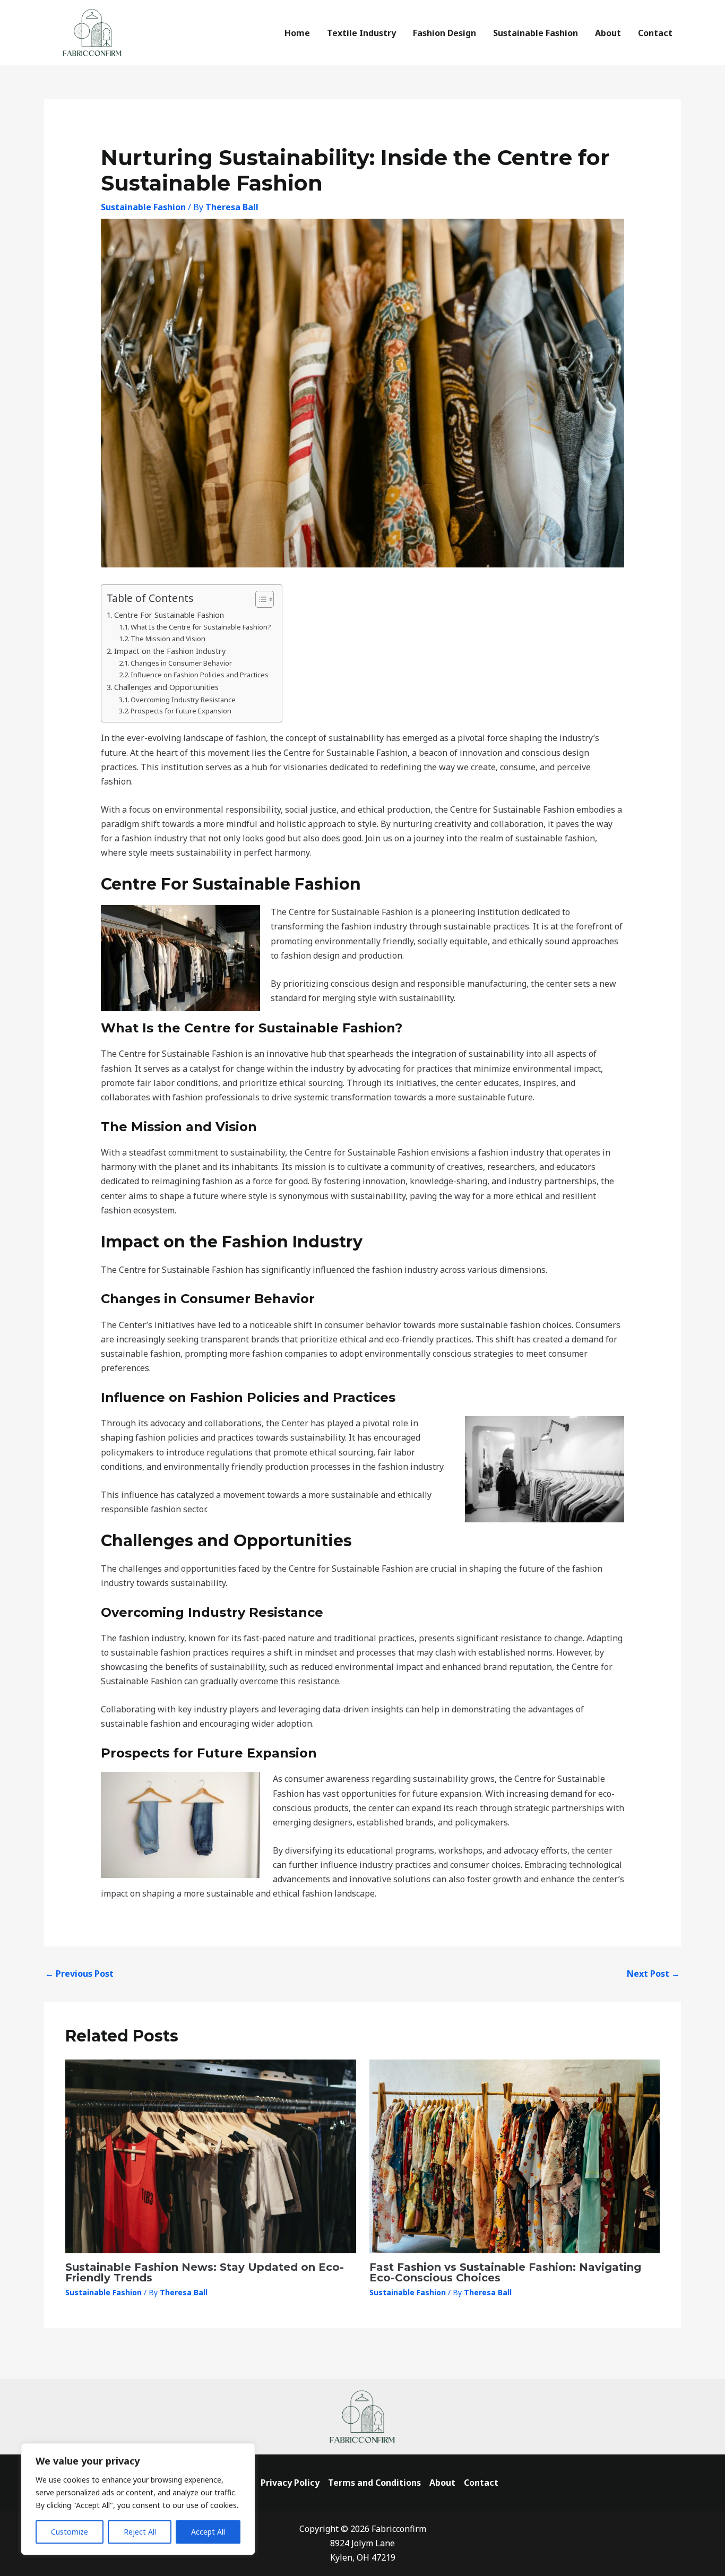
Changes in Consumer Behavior (181, 663)
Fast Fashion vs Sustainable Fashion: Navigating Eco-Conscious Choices (505, 2272)
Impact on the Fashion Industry (170, 651)
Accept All (208, 2532)
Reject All (140, 2532)
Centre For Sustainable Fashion (169, 615)
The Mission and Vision (168, 639)
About (442, 2483)
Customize (70, 2532)
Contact (481, 2483)
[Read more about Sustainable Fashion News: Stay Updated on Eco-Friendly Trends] (211, 2156)
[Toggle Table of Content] (259, 599)
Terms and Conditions (374, 2483)
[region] (138, 2499)
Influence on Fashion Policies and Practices (200, 675)
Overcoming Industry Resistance (183, 700)
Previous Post (79, 1974)
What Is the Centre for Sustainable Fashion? (201, 627)
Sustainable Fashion (143, 207)
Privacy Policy (290, 2483)
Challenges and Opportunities (166, 687)
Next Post (653, 1974)
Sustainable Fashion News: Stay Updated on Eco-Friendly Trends (205, 2272)
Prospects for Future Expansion (181, 711)
